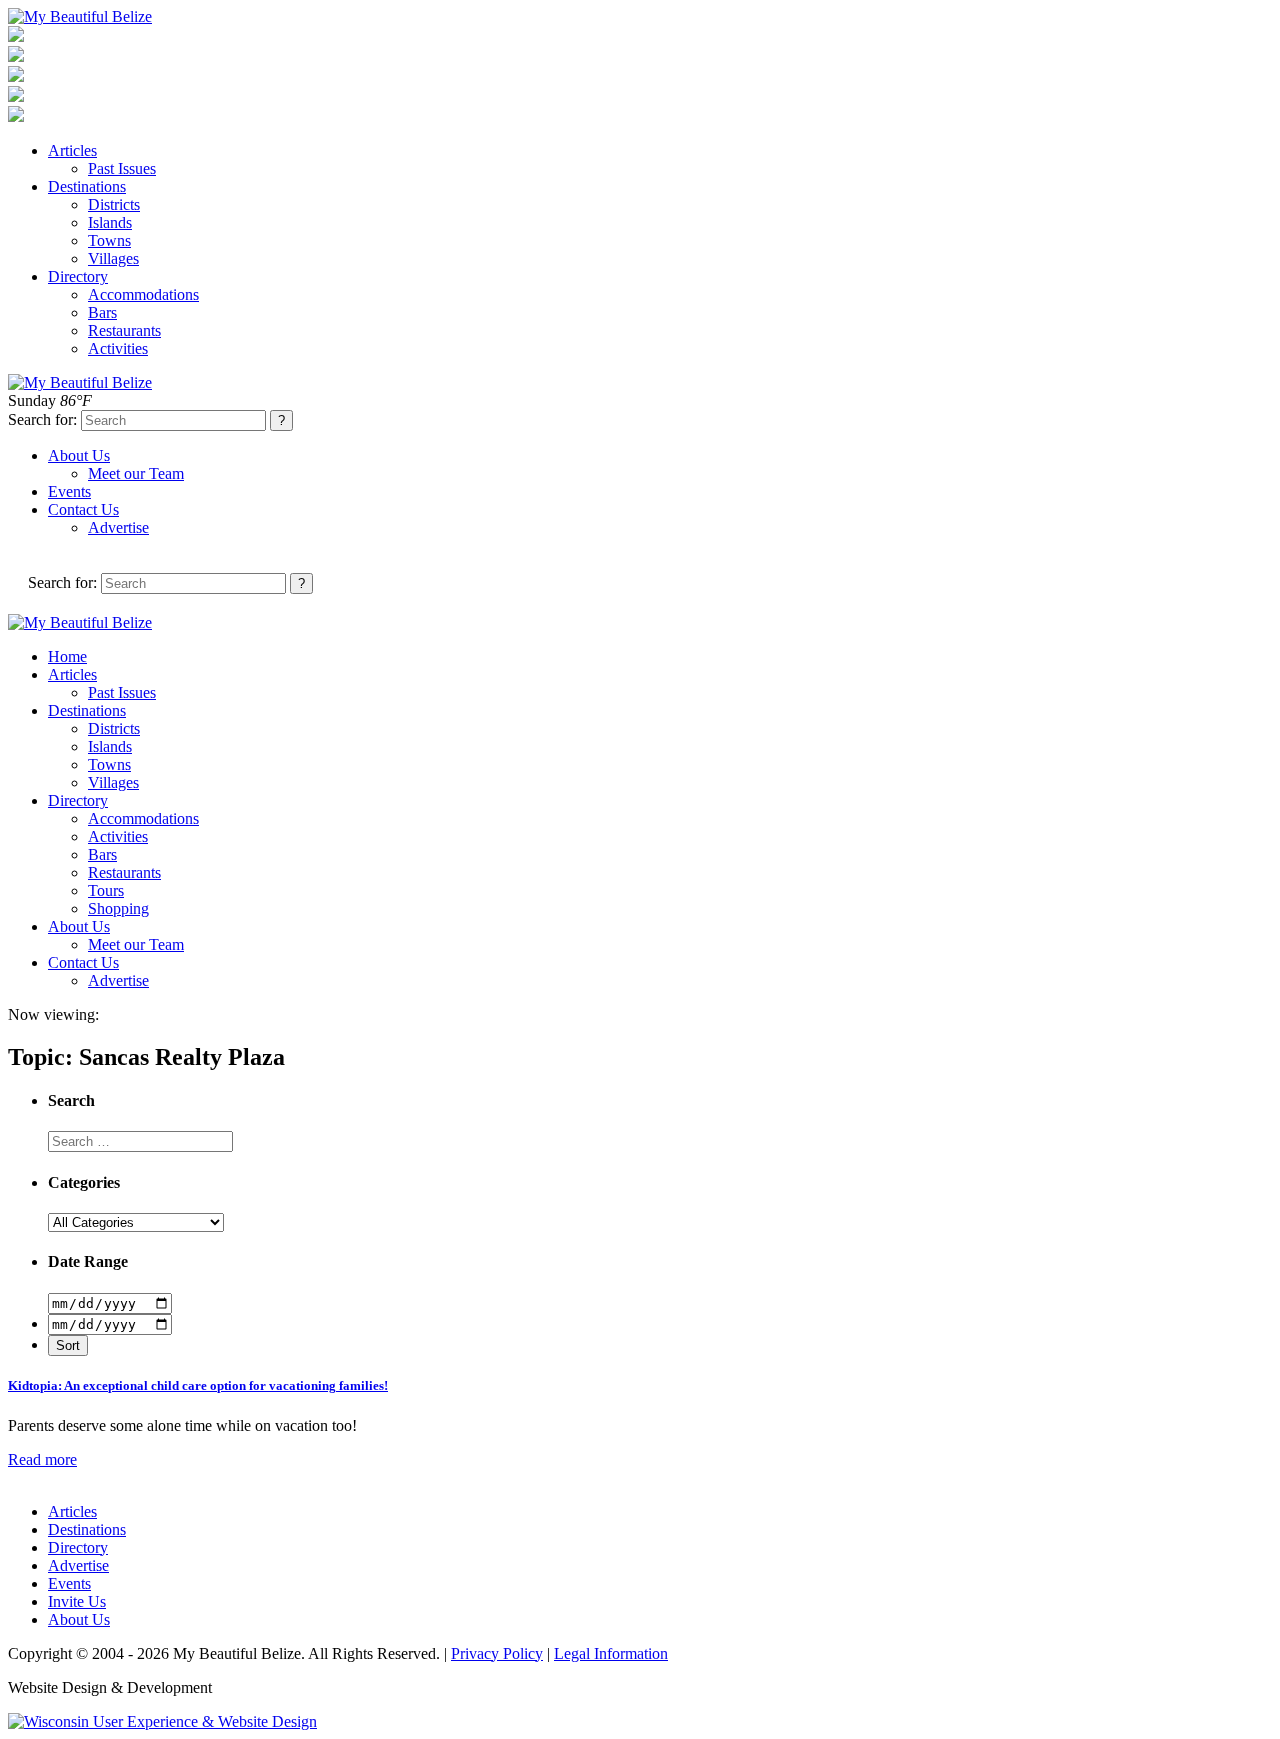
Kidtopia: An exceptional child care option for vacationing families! (198, 1385)
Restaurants (124, 330)
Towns (109, 240)
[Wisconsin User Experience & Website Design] (162, 1721)
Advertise (118, 527)
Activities (118, 348)
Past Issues (122, 168)
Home (67, 656)
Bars (102, 312)
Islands (110, 222)
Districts (114, 204)
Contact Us (83, 509)
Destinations (87, 186)
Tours (106, 890)
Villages (113, 258)
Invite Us (77, 1601)
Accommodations (143, 294)
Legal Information (611, 1653)
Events (69, 491)
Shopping (118, 908)
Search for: (42, 419)
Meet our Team (136, 473)
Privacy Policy (497, 1653)
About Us (79, 455)
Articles (72, 150)
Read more (42, 1459)
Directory (78, 276)
